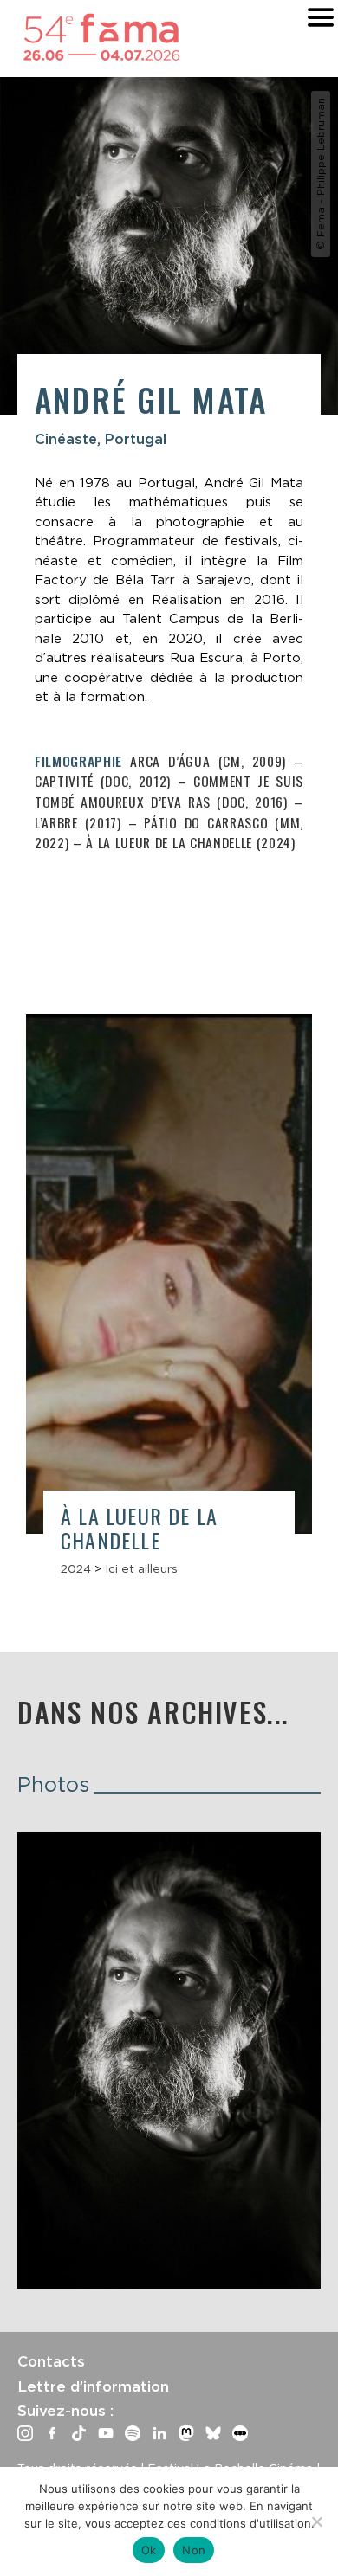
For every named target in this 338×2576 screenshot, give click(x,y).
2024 (76, 1568)
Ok (149, 2550)
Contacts (51, 2361)
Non (194, 2550)
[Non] (316, 2521)
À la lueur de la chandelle (139, 1528)
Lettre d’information (93, 2386)
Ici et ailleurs (141, 1568)
